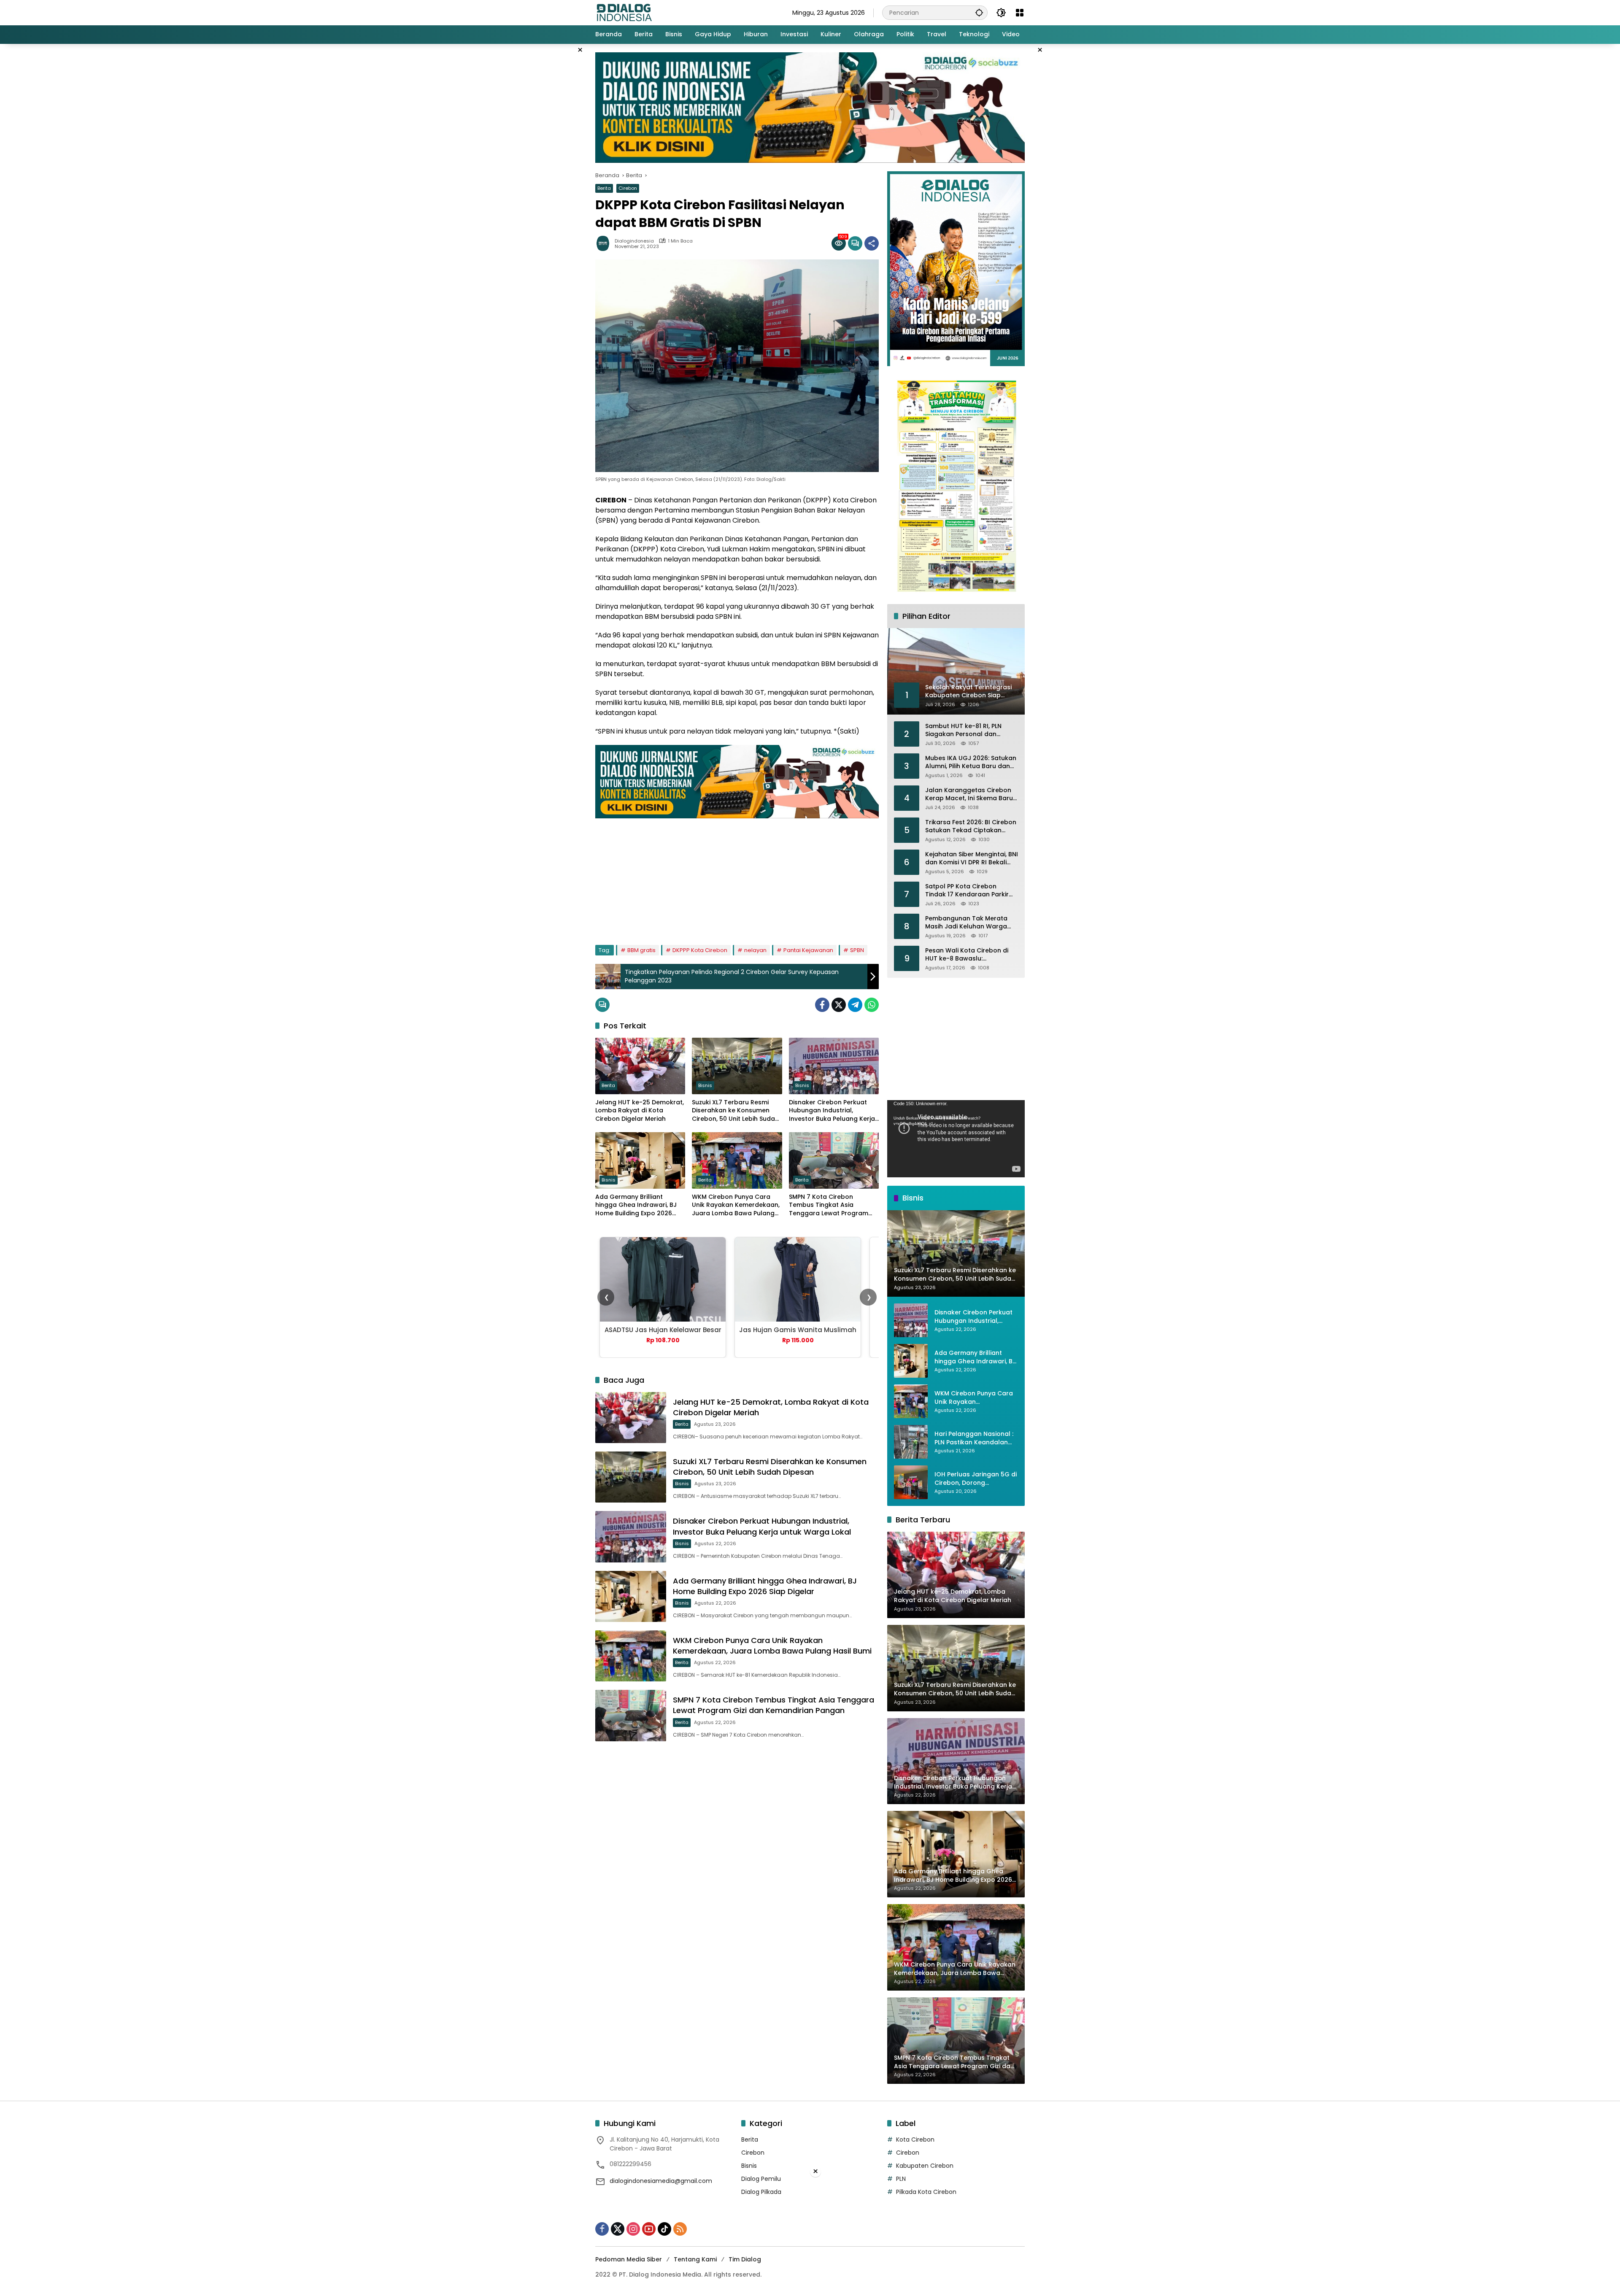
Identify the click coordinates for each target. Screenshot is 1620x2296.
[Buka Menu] (1020, 13)
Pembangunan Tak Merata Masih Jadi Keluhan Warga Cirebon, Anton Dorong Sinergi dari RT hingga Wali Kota (972, 923)
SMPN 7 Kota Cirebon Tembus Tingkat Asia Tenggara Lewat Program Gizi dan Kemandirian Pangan (829, 1205)
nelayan (755, 950)
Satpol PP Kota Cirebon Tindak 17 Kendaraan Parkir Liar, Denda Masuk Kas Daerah (972, 891)
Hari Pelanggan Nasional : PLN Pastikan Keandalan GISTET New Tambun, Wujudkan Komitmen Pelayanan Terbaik (974, 1438)
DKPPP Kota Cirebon (700, 950)
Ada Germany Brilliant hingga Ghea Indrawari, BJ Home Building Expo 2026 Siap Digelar (636, 1205)
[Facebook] (822, 1005)
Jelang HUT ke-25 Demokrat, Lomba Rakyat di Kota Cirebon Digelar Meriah (640, 1111)
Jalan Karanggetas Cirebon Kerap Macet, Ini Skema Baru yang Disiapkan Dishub (969, 795)
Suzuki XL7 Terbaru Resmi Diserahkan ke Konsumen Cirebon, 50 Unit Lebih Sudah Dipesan (735, 1111)
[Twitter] (839, 1005)
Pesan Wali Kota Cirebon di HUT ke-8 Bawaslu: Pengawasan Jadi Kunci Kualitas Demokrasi (967, 955)
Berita (604, 188)
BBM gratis (641, 950)
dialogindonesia (634, 241)
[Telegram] (855, 1005)
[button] (979, 12)
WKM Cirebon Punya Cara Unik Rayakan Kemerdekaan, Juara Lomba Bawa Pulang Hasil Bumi (736, 1205)
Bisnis (705, 1085)
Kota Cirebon (915, 2140)
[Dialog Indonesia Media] (624, 12)
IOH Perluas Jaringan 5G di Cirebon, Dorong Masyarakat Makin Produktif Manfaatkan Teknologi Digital (976, 1479)
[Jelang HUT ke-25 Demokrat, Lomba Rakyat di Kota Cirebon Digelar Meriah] (640, 1066)
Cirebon (628, 188)
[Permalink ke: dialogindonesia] (605, 243)
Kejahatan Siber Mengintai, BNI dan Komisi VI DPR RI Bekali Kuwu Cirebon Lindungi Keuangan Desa (972, 859)
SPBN (857, 950)
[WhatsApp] (872, 1005)
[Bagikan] (872, 243)
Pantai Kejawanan (808, 950)
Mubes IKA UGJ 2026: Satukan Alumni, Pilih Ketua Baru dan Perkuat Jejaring (971, 762)
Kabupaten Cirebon (925, 2166)
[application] (956, 1139)
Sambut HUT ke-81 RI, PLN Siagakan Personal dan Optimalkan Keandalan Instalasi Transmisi (963, 730)
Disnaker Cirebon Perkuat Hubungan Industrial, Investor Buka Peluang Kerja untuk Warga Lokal (832, 1111)
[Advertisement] (737, 877)
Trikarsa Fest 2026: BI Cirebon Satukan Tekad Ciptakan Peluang (971, 827)
